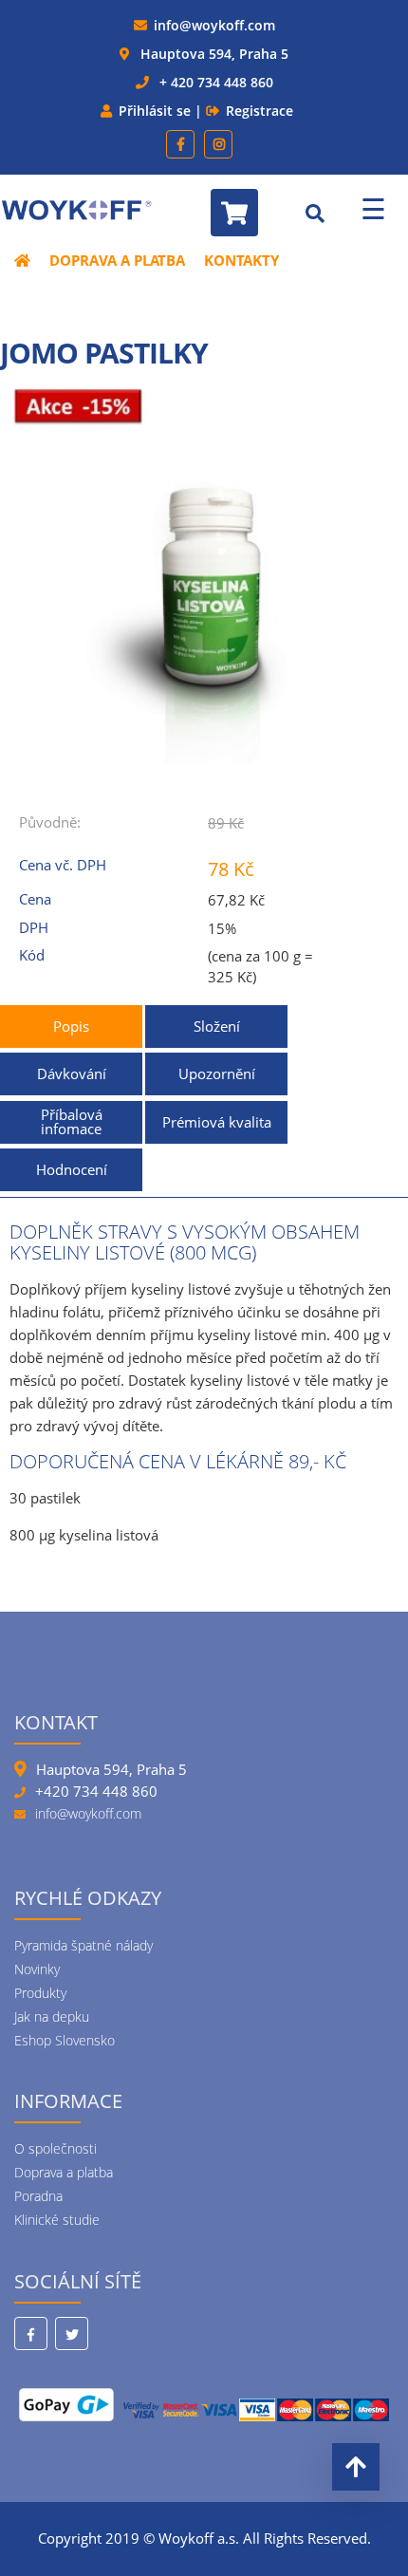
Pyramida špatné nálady (83, 1945)
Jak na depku (52, 2016)
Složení (217, 1026)
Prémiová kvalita (217, 1122)
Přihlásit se (155, 111)
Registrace (260, 111)
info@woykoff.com (214, 25)
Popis (71, 1026)
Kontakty (241, 260)
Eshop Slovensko (65, 2040)
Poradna (38, 2196)
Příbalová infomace (72, 1121)
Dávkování (72, 1073)
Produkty (40, 1993)
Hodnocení (72, 1169)
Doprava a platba (117, 260)
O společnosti (56, 2148)
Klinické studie (57, 2220)
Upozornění (217, 1073)
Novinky (37, 1969)
